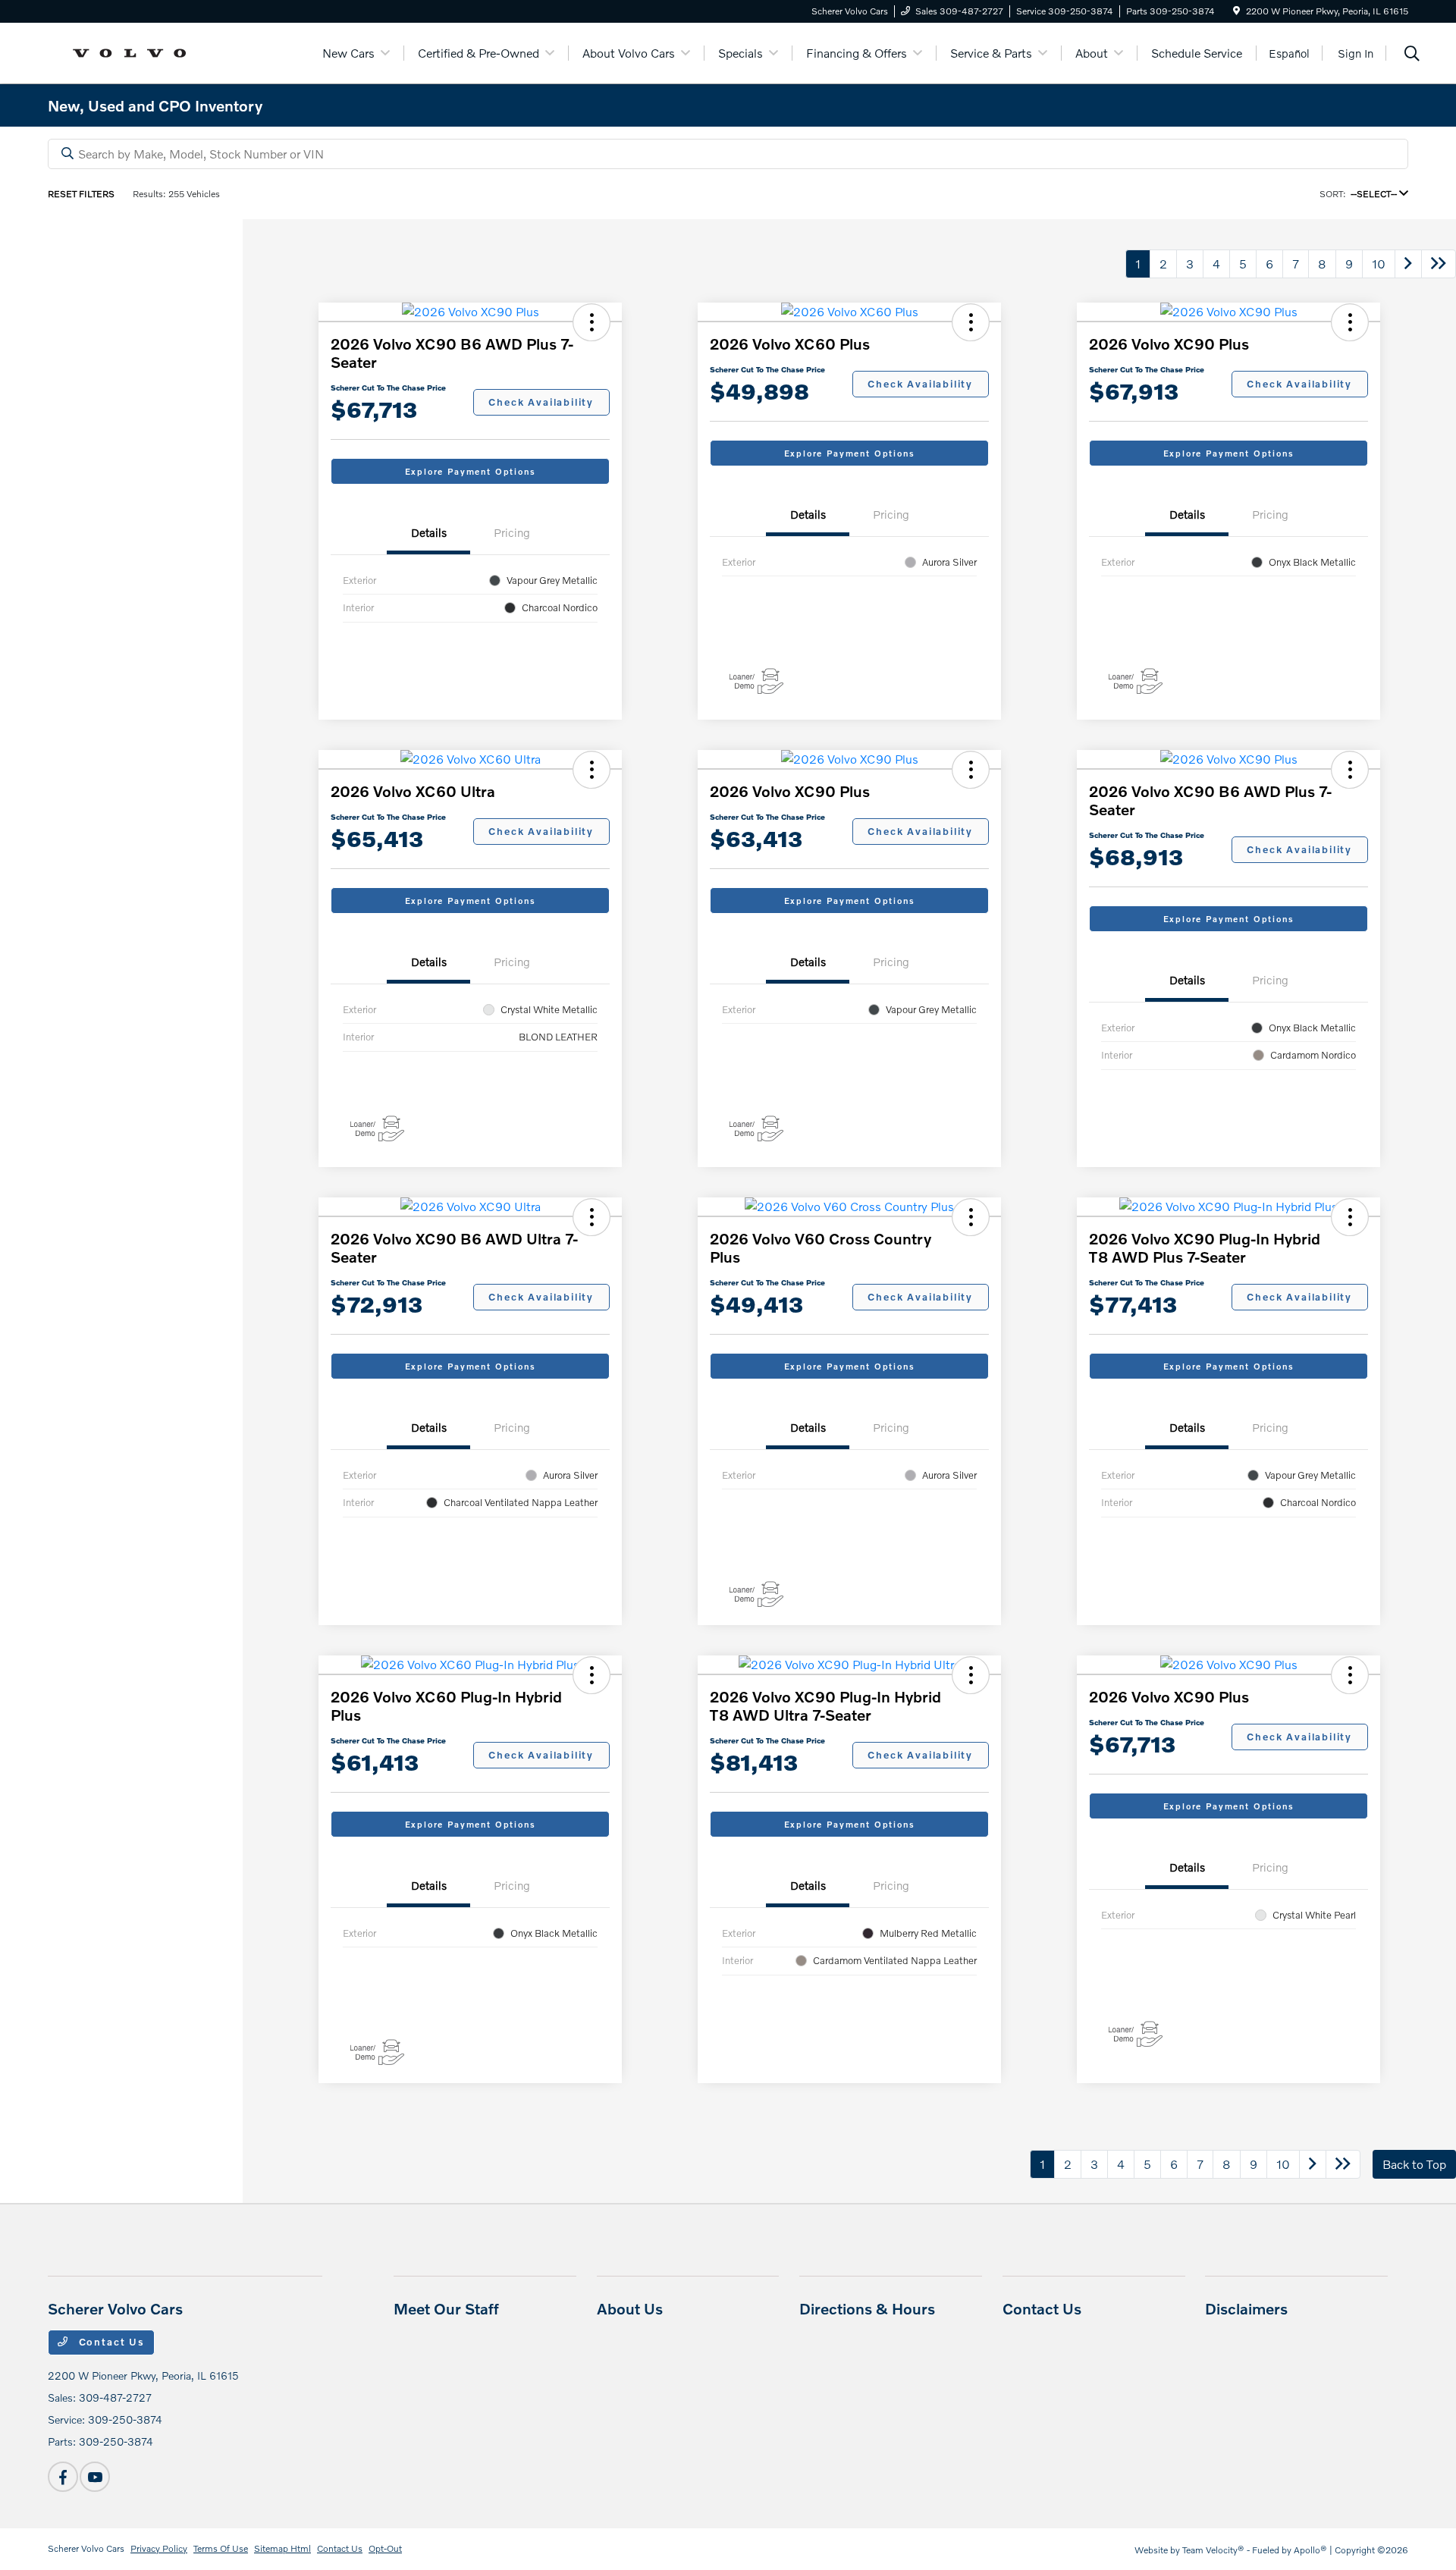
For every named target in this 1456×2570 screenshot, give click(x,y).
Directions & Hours (867, 2308)
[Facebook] (63, 2477)
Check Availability (541, 402)
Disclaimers (1246, 2308)
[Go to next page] (1408, 264)
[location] (1236, 11)
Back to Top (1414, 2164)
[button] (591, 322)
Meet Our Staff (446, 2308)
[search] (1412, 55)
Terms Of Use (221, 2548)
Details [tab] (429, 532)
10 (1379, 264)
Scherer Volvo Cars (86, 2548)
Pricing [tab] (512, 532)
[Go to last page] (1439, 264)
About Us (630, 2308)
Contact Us (110, 2342)
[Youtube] (95, 2477)
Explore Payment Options (471, 471)
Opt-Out (385, 2548)
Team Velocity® (1213, 2550)
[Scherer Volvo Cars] (129, 51)
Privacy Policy (159, 2548)
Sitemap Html (282, 2548)
